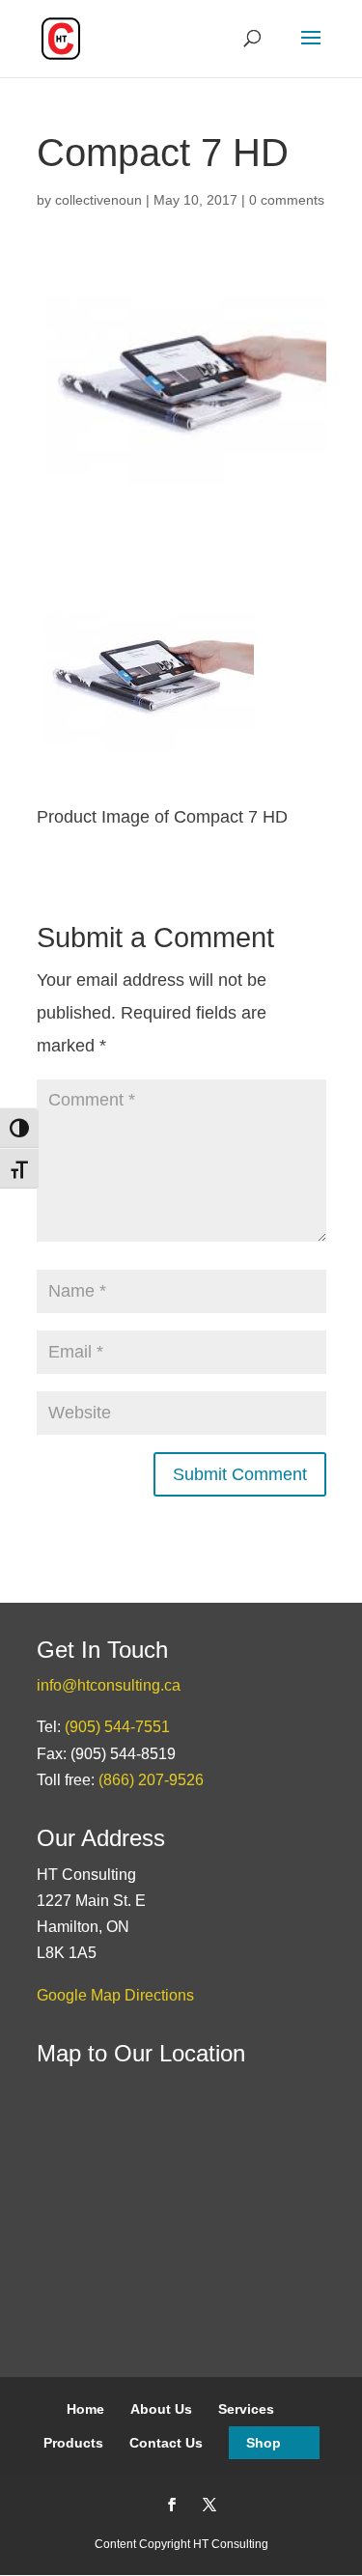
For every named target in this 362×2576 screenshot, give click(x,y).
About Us (161, 2409)
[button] (311, 50)
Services (246, 2409)
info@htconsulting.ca (109, 1685)
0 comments (287, 200)
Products (73, 2443)
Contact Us (166, 2443)
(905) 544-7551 (117, 1727)
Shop (264, 2443)
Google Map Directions (115, 1995)
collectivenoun (98, 200)
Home (85, 2409)
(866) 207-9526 (151, 1780)
